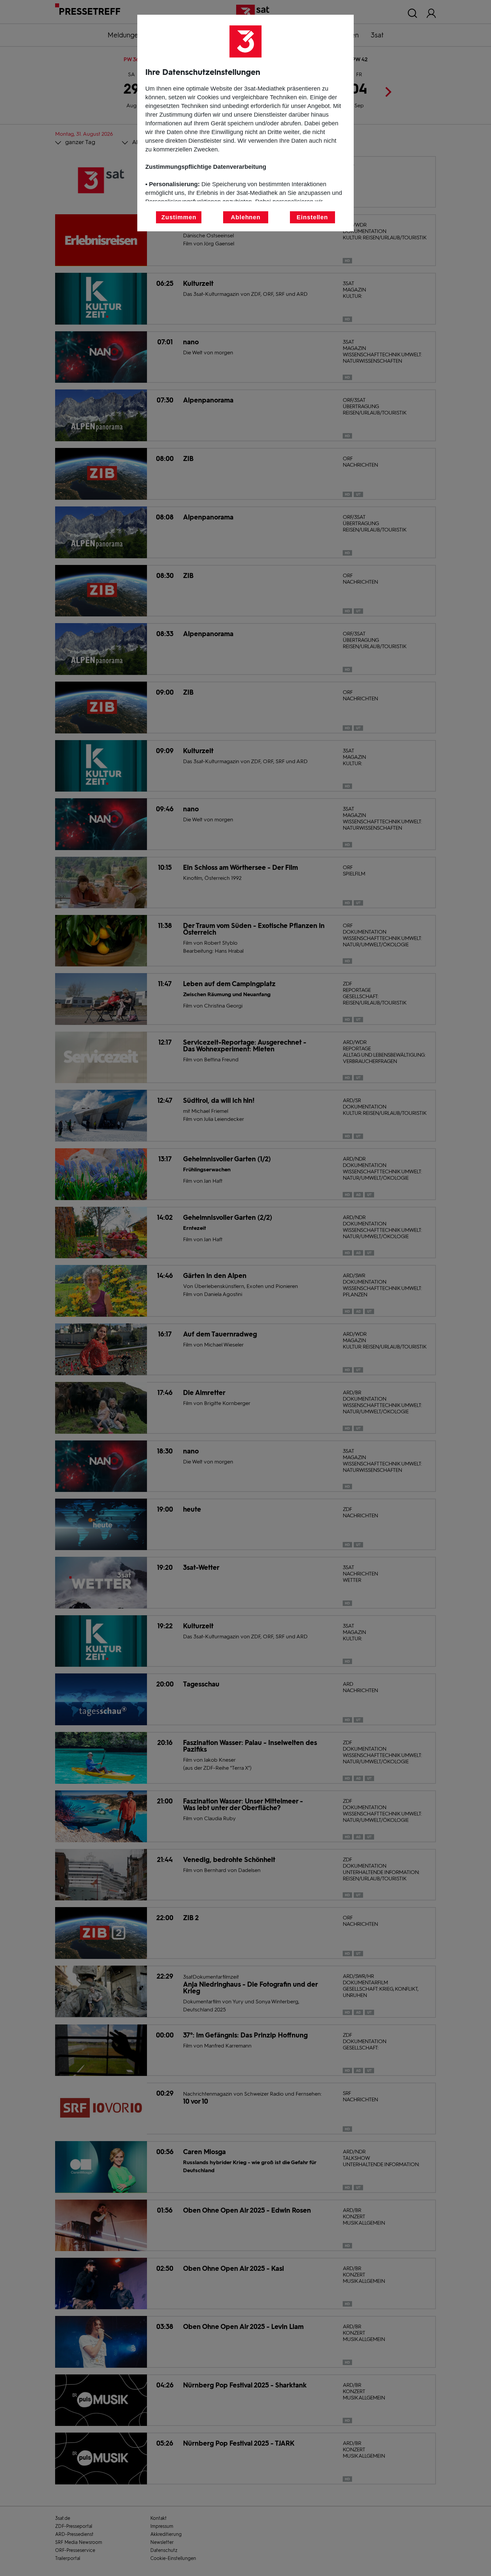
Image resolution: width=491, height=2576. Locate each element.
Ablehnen (246, 217)
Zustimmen (179, 217)
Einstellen (312, 217)
